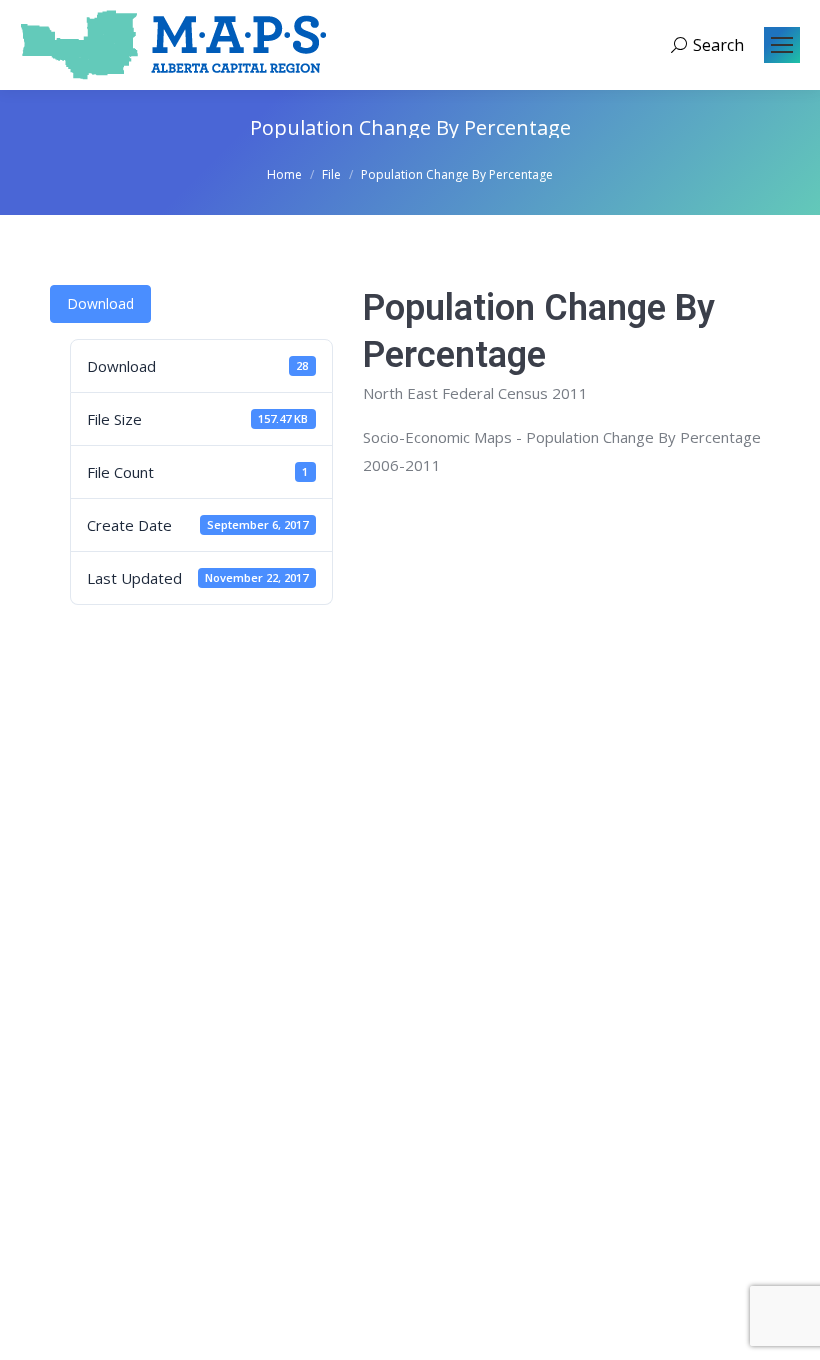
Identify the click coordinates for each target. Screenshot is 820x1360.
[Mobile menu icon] (782, 45)
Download (100, 303)
